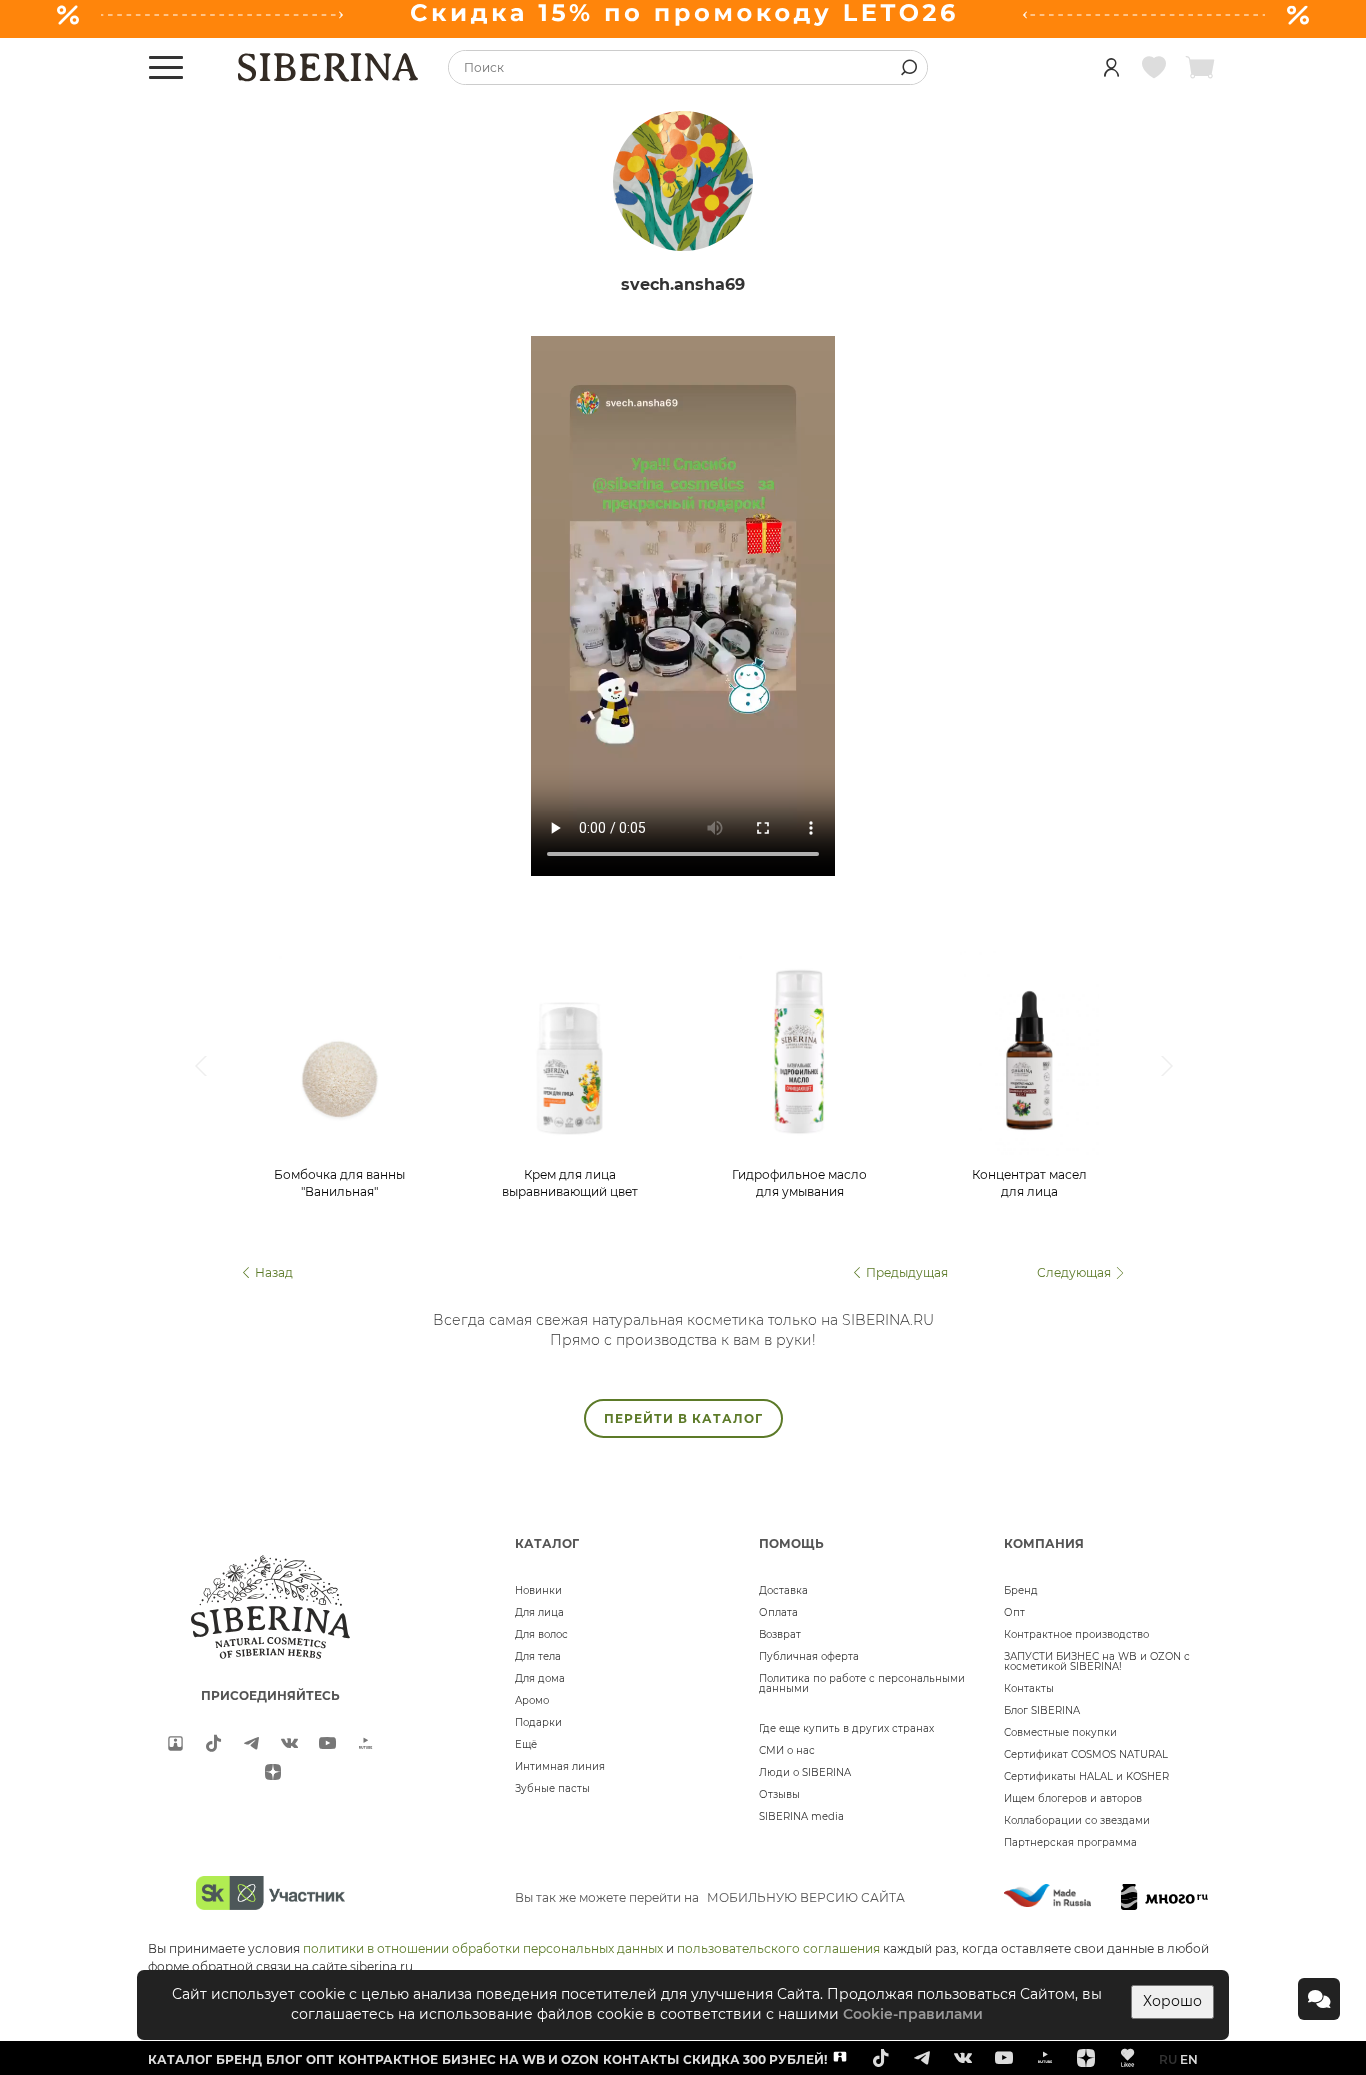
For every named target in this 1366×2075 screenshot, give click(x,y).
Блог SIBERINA (1042, 1710)
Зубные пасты (552, 1788)
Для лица (539, 1612)
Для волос (541, 1634)
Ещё (526, 1744)
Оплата (778, 1612)
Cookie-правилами (913, 2014)
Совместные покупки (1060, 1732)
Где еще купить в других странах (846, 1728)
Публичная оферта (809, 1656)
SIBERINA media (801, 1816)
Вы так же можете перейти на (710, 1897)
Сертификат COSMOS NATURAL (1086, 1754)
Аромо (532, 1700)
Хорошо (1172, 2001)
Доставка (783, 1590)
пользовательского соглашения (778, 1948)
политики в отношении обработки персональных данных (483, 1948)
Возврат (780, 1634)
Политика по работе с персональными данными (862, 1683)
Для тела (538, 1656)
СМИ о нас (787, 1750)
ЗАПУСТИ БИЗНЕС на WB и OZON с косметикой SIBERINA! (1097, 1661)
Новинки (538, 1590)
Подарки (538, 1722)
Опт (1014, 1612)
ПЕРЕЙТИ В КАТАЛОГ (683, 1418)
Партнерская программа (1070, 1842)
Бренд (1021, 1590)
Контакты (1029, 1688)
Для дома (540, 1678)
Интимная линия (560, 1766)
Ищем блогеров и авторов (1073, 1798)
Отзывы (779, 1794)
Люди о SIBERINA (805, 1772)
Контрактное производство (1076, 1634)
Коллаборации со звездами (1077, 1820)
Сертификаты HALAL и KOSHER (1086, 1776)
